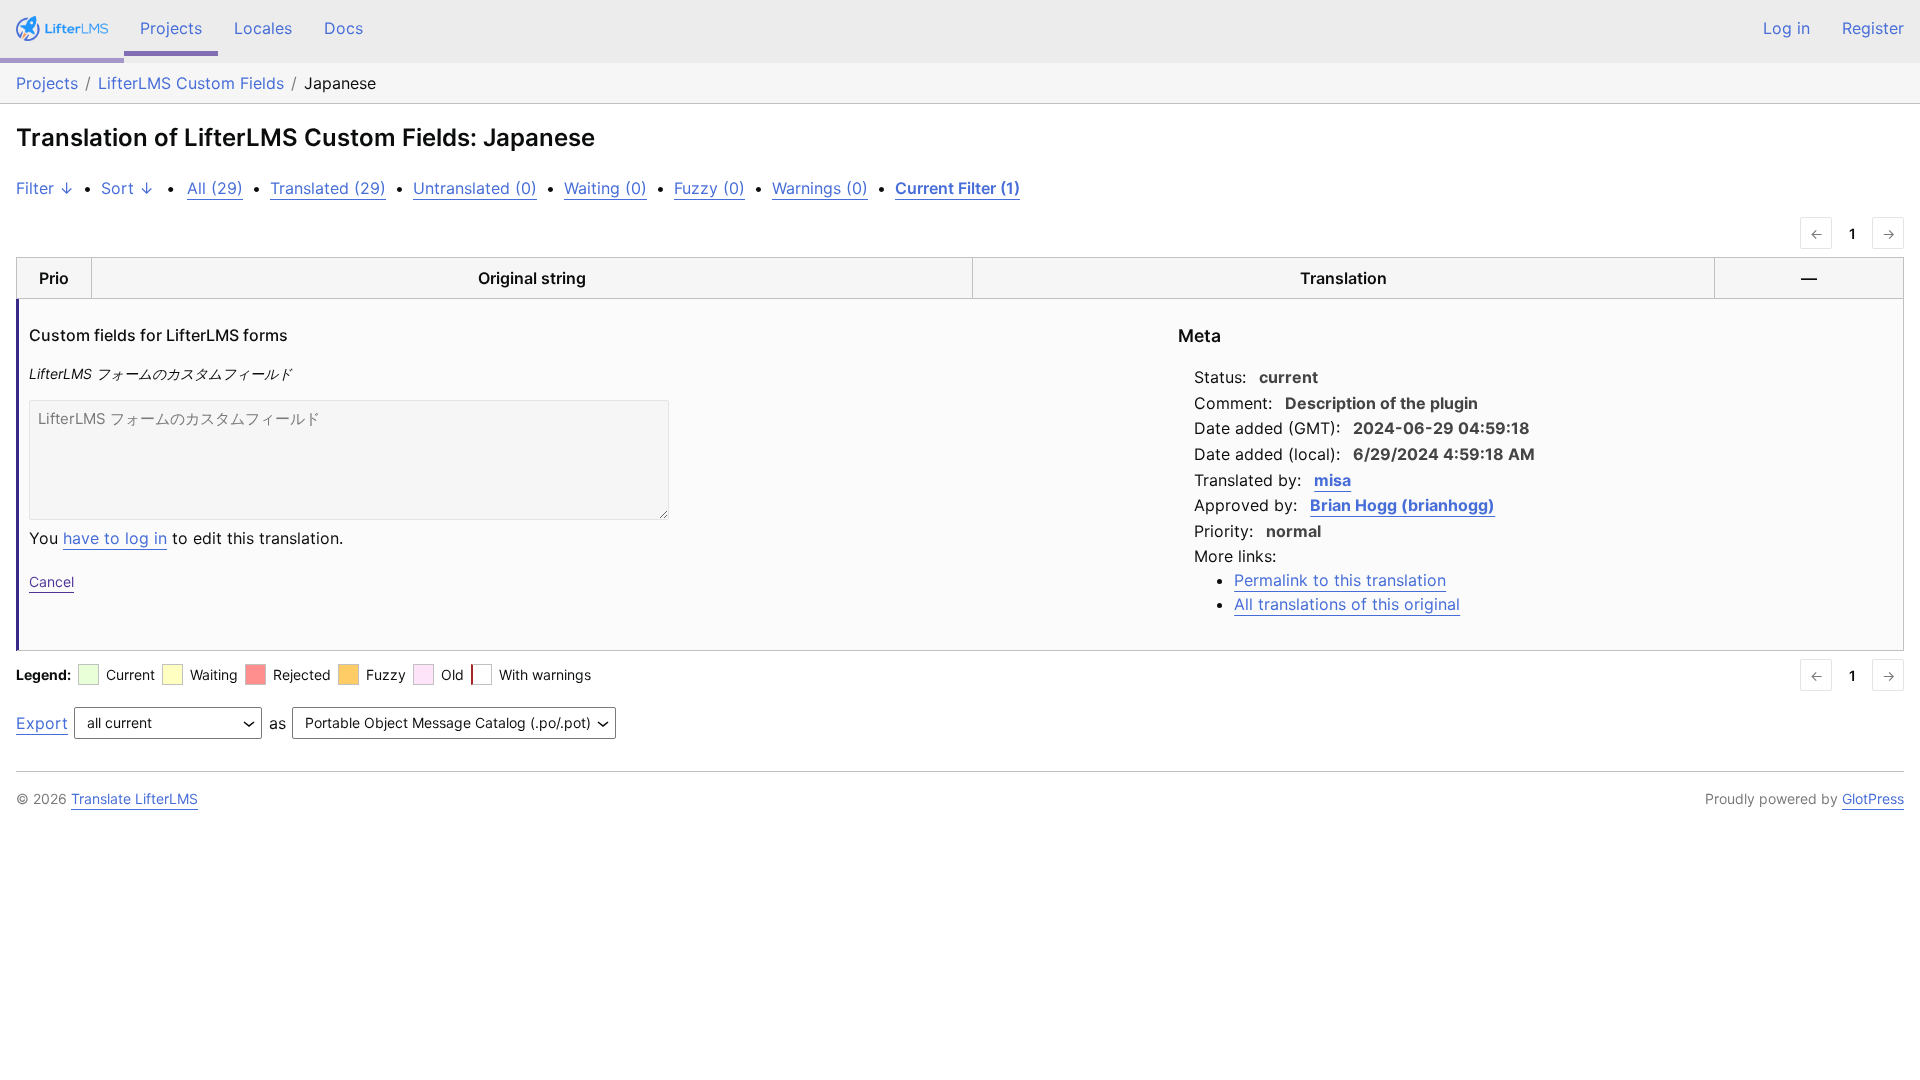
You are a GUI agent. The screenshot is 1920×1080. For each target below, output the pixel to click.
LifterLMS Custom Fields (191, 83)
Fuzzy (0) (709, 188)
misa (1332, 480)
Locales (263, 28)
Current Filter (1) (957, 188)
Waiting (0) (605, 188)
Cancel (51, 581)
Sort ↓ (127, 188)
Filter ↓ (45, 188)
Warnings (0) (820, 188)
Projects (171, 28)
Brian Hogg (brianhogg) (1402, 505)
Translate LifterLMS (134, 798)
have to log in (115, 538)
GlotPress (1873, 798)
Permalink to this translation (1340, 580)
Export (42, 723)
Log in (1786, 28)
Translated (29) (328, 188)
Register (1873, 28)
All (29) (215, 188)
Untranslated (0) (475, 188)
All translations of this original (1347, 604)
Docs (343, 28)
